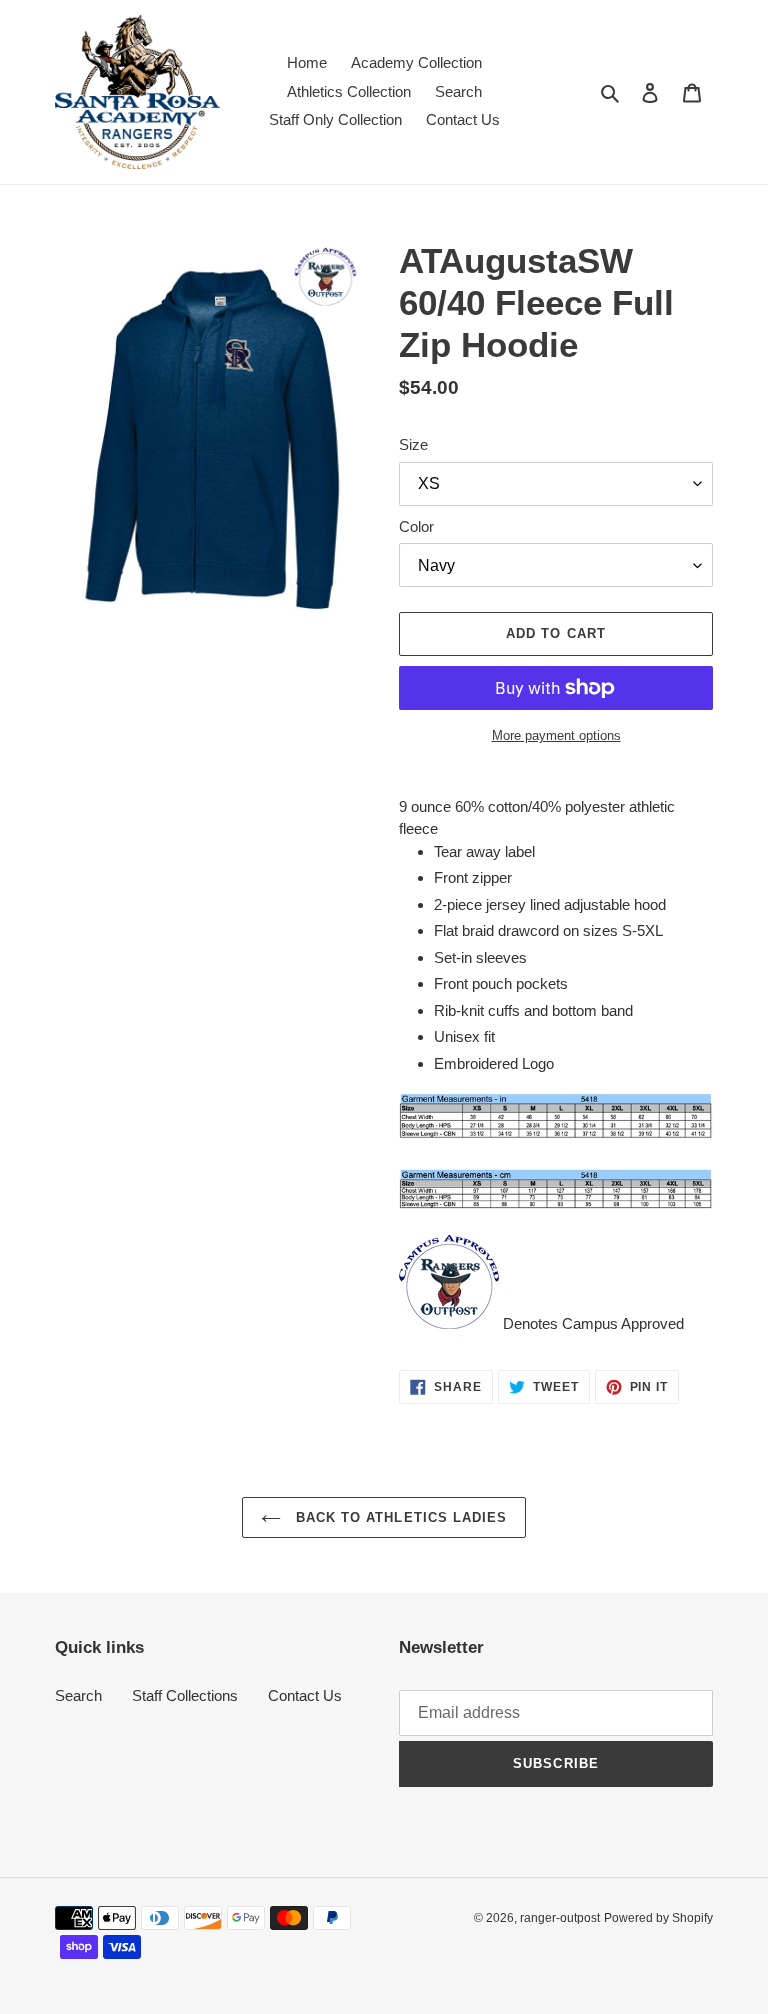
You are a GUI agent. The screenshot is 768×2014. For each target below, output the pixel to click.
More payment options (556, 735)
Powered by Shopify (658, 1918)
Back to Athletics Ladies (399, 1517)
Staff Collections (185, 1695)
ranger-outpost (560, 1918)
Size (413, 444)
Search (78, 1695)
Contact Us (305, 1695)
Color (416, 526)
